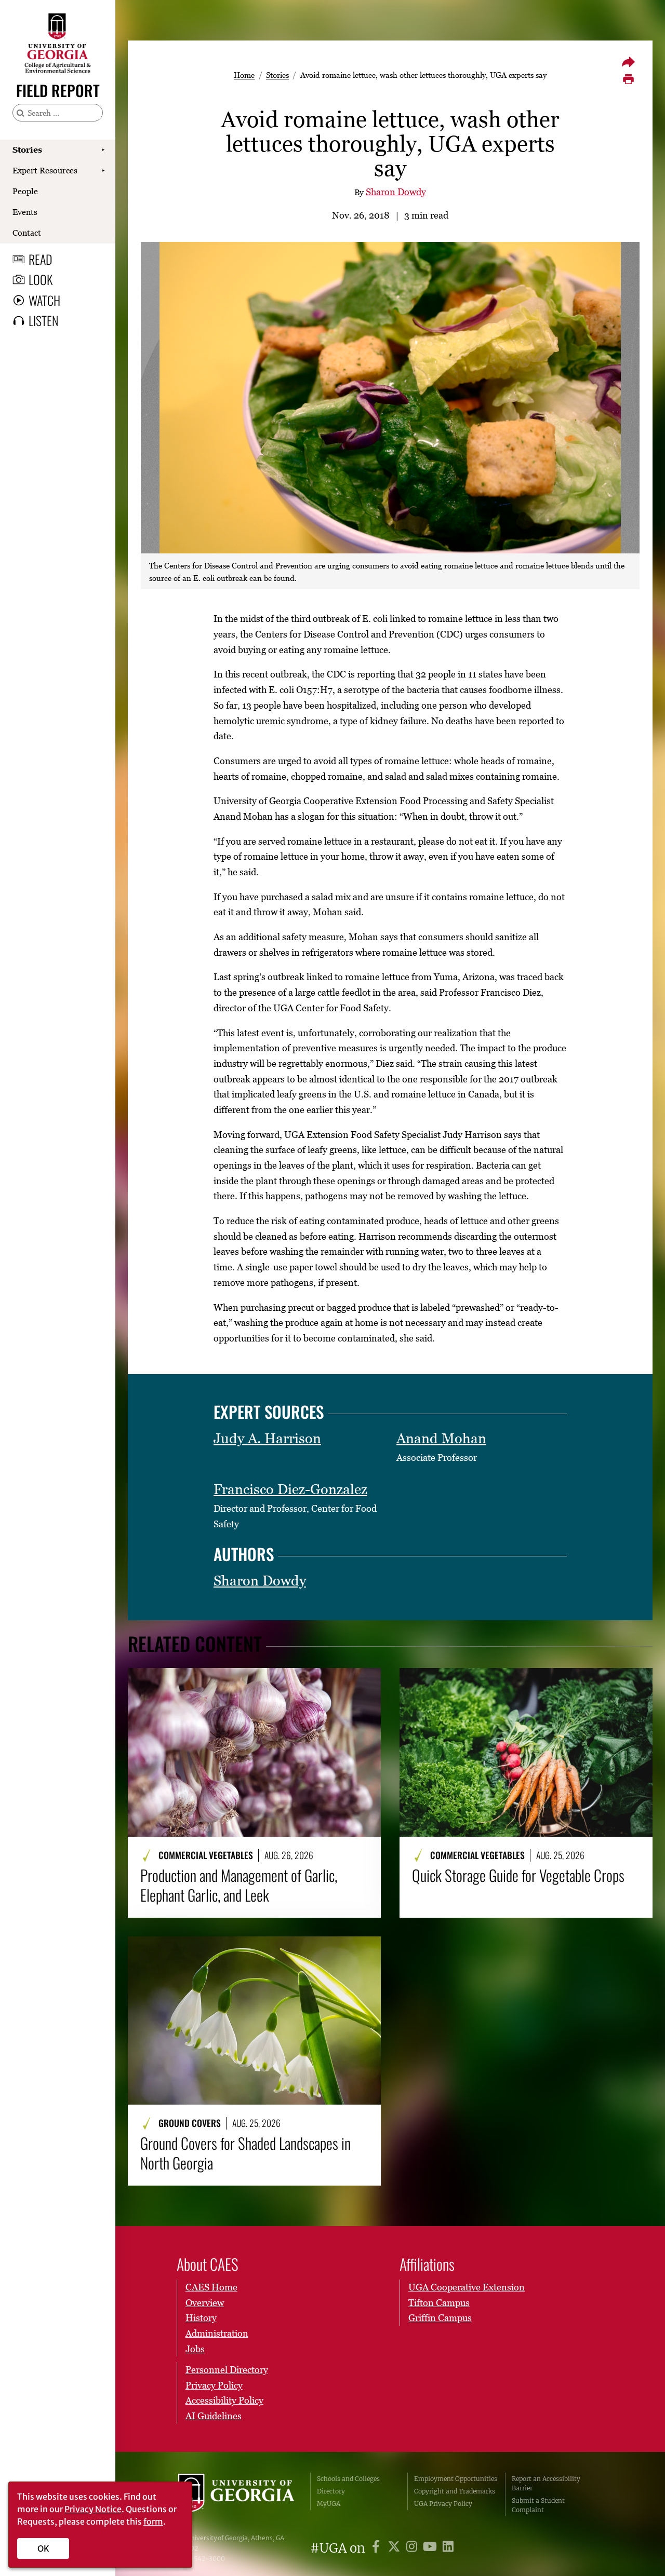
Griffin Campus (440, 2318)
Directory (331, 2491)
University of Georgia (236, 2494)
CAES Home (211, 2287)
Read (41, 259)
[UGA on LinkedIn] (448, 2548)
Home (244, 75)
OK (43, 2548)
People (25, 191)
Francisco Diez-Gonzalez (290, 1489)
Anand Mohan (441, 1438)
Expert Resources (45, 170)
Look (41, 279)
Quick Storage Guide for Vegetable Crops (518, 1875)
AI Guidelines (214, 2416)
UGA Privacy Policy (443, 2504)
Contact (27, 233)
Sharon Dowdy (396, 192)
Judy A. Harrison (267, 1438)
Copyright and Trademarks (455, 2491)
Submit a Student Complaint (538, 2505)
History (201, 2318)
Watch (44, 300)
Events (25, 212)
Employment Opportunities (456, 2479)
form (153, 2521)
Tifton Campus (439, 2303)
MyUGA (329, 2504)
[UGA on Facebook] (377, 2548)
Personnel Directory (227, 2370)
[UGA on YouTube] (431, 2548)
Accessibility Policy (224, 2400)
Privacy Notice (93, 2509)
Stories (27, 150)
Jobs (195, 2349)
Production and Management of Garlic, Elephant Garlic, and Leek (239, 1885)
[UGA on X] (396, 2548)
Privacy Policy (214, 2385)
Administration (217, 2333)
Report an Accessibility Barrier (546, 2483)
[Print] (628, 79)
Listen (43, 320)
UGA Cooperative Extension (467, 2287)
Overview (205, 2303)
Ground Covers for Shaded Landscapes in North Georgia (245, 2153)
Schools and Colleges (348, 2479)
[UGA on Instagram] (413, 2548)
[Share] (628, 62)
